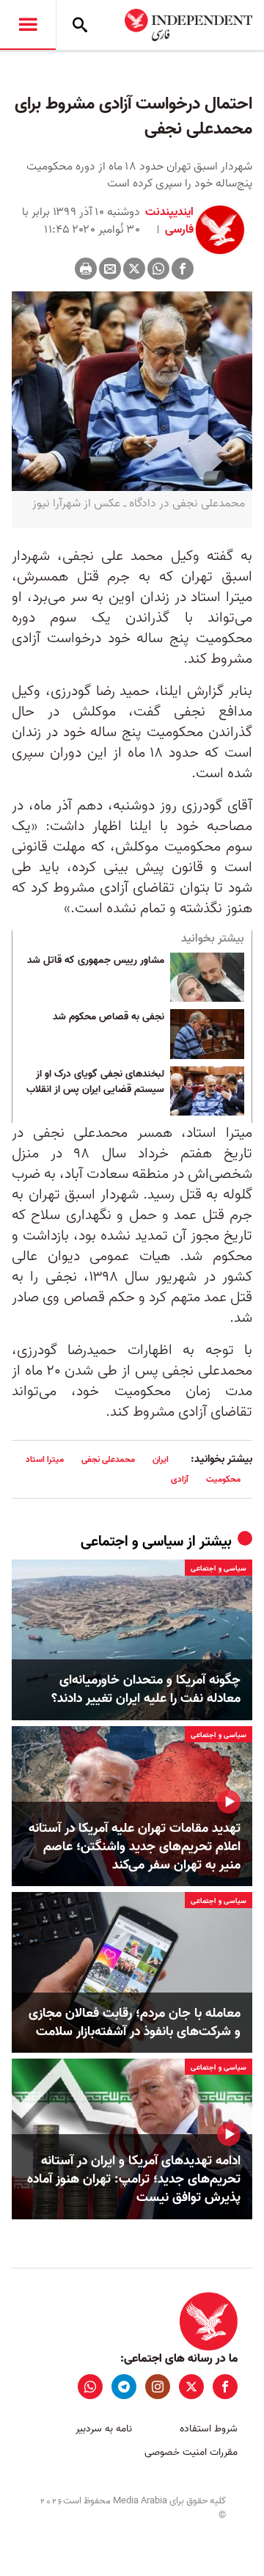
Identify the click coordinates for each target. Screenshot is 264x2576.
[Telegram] (124, 2387)
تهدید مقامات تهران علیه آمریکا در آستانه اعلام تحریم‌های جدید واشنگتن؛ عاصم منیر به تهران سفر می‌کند (135, 1847)
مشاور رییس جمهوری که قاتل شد (96, 961)
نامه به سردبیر (104, 2429)
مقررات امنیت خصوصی (191, 2452)
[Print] (86, 269)
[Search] (80, 25)
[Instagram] (158, 2387)
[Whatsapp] (158, 269)
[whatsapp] (90, 2387)
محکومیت (223, 1479)
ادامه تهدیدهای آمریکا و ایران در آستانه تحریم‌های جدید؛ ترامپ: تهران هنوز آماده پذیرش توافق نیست (134, 2180)
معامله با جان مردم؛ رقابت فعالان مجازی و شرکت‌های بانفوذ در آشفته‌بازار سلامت (135, 2023)
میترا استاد (45, 1459)
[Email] (110, 269)
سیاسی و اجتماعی (132, 1542)
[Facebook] (183, 269)
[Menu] (28, 25)
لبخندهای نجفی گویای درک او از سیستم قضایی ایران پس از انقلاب (95, 1083)
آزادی (180, 1479)
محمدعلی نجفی (108, 1459)
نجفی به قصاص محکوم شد (109, 1017)
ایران (161, 1459)
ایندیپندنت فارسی (169, 221)
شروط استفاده (209, 2429)
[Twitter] (134, 269)
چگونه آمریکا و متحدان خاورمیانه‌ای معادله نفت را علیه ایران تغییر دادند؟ (146, 1689)
